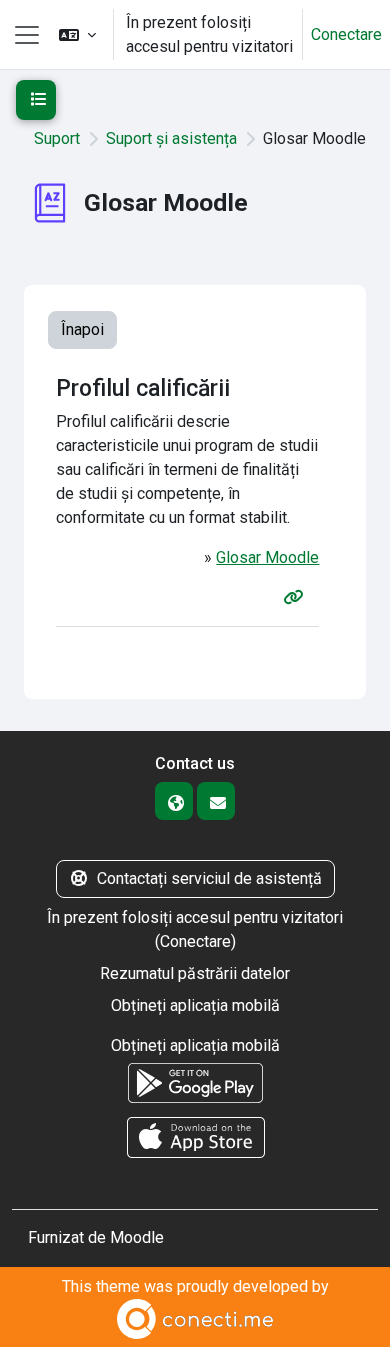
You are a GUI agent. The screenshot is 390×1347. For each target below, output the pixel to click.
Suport (57, 138)
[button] (77, 34)
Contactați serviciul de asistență (209, 878)
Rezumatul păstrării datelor (195, 973)
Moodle (137, 1237)
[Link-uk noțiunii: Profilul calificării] (297, 597)
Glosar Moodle (267, 557)
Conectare (346, 34)
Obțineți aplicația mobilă (195, 1005)
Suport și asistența (171, 138)
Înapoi (82, 329)
